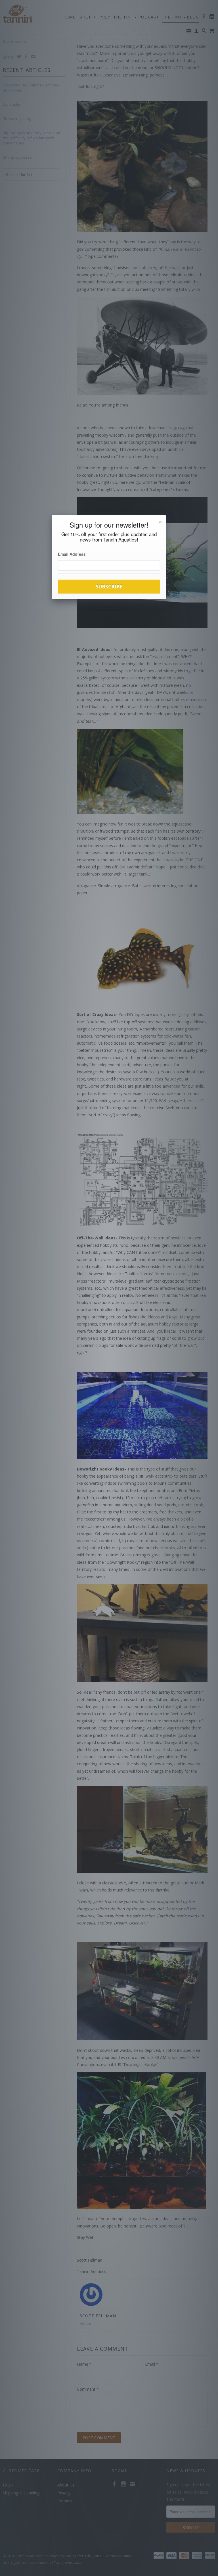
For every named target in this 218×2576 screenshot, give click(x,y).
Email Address (72, 554)
